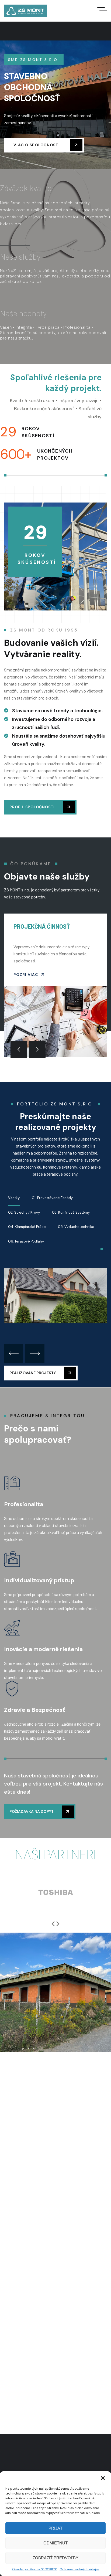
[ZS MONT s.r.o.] (26, 11)
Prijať (55, 2528)
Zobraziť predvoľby (55, 2558)
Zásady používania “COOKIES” (34, 2569)
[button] (103, 2478)
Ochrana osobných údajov (79, 2569)
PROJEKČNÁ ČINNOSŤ (42, 926)
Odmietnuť (55, 2543)
